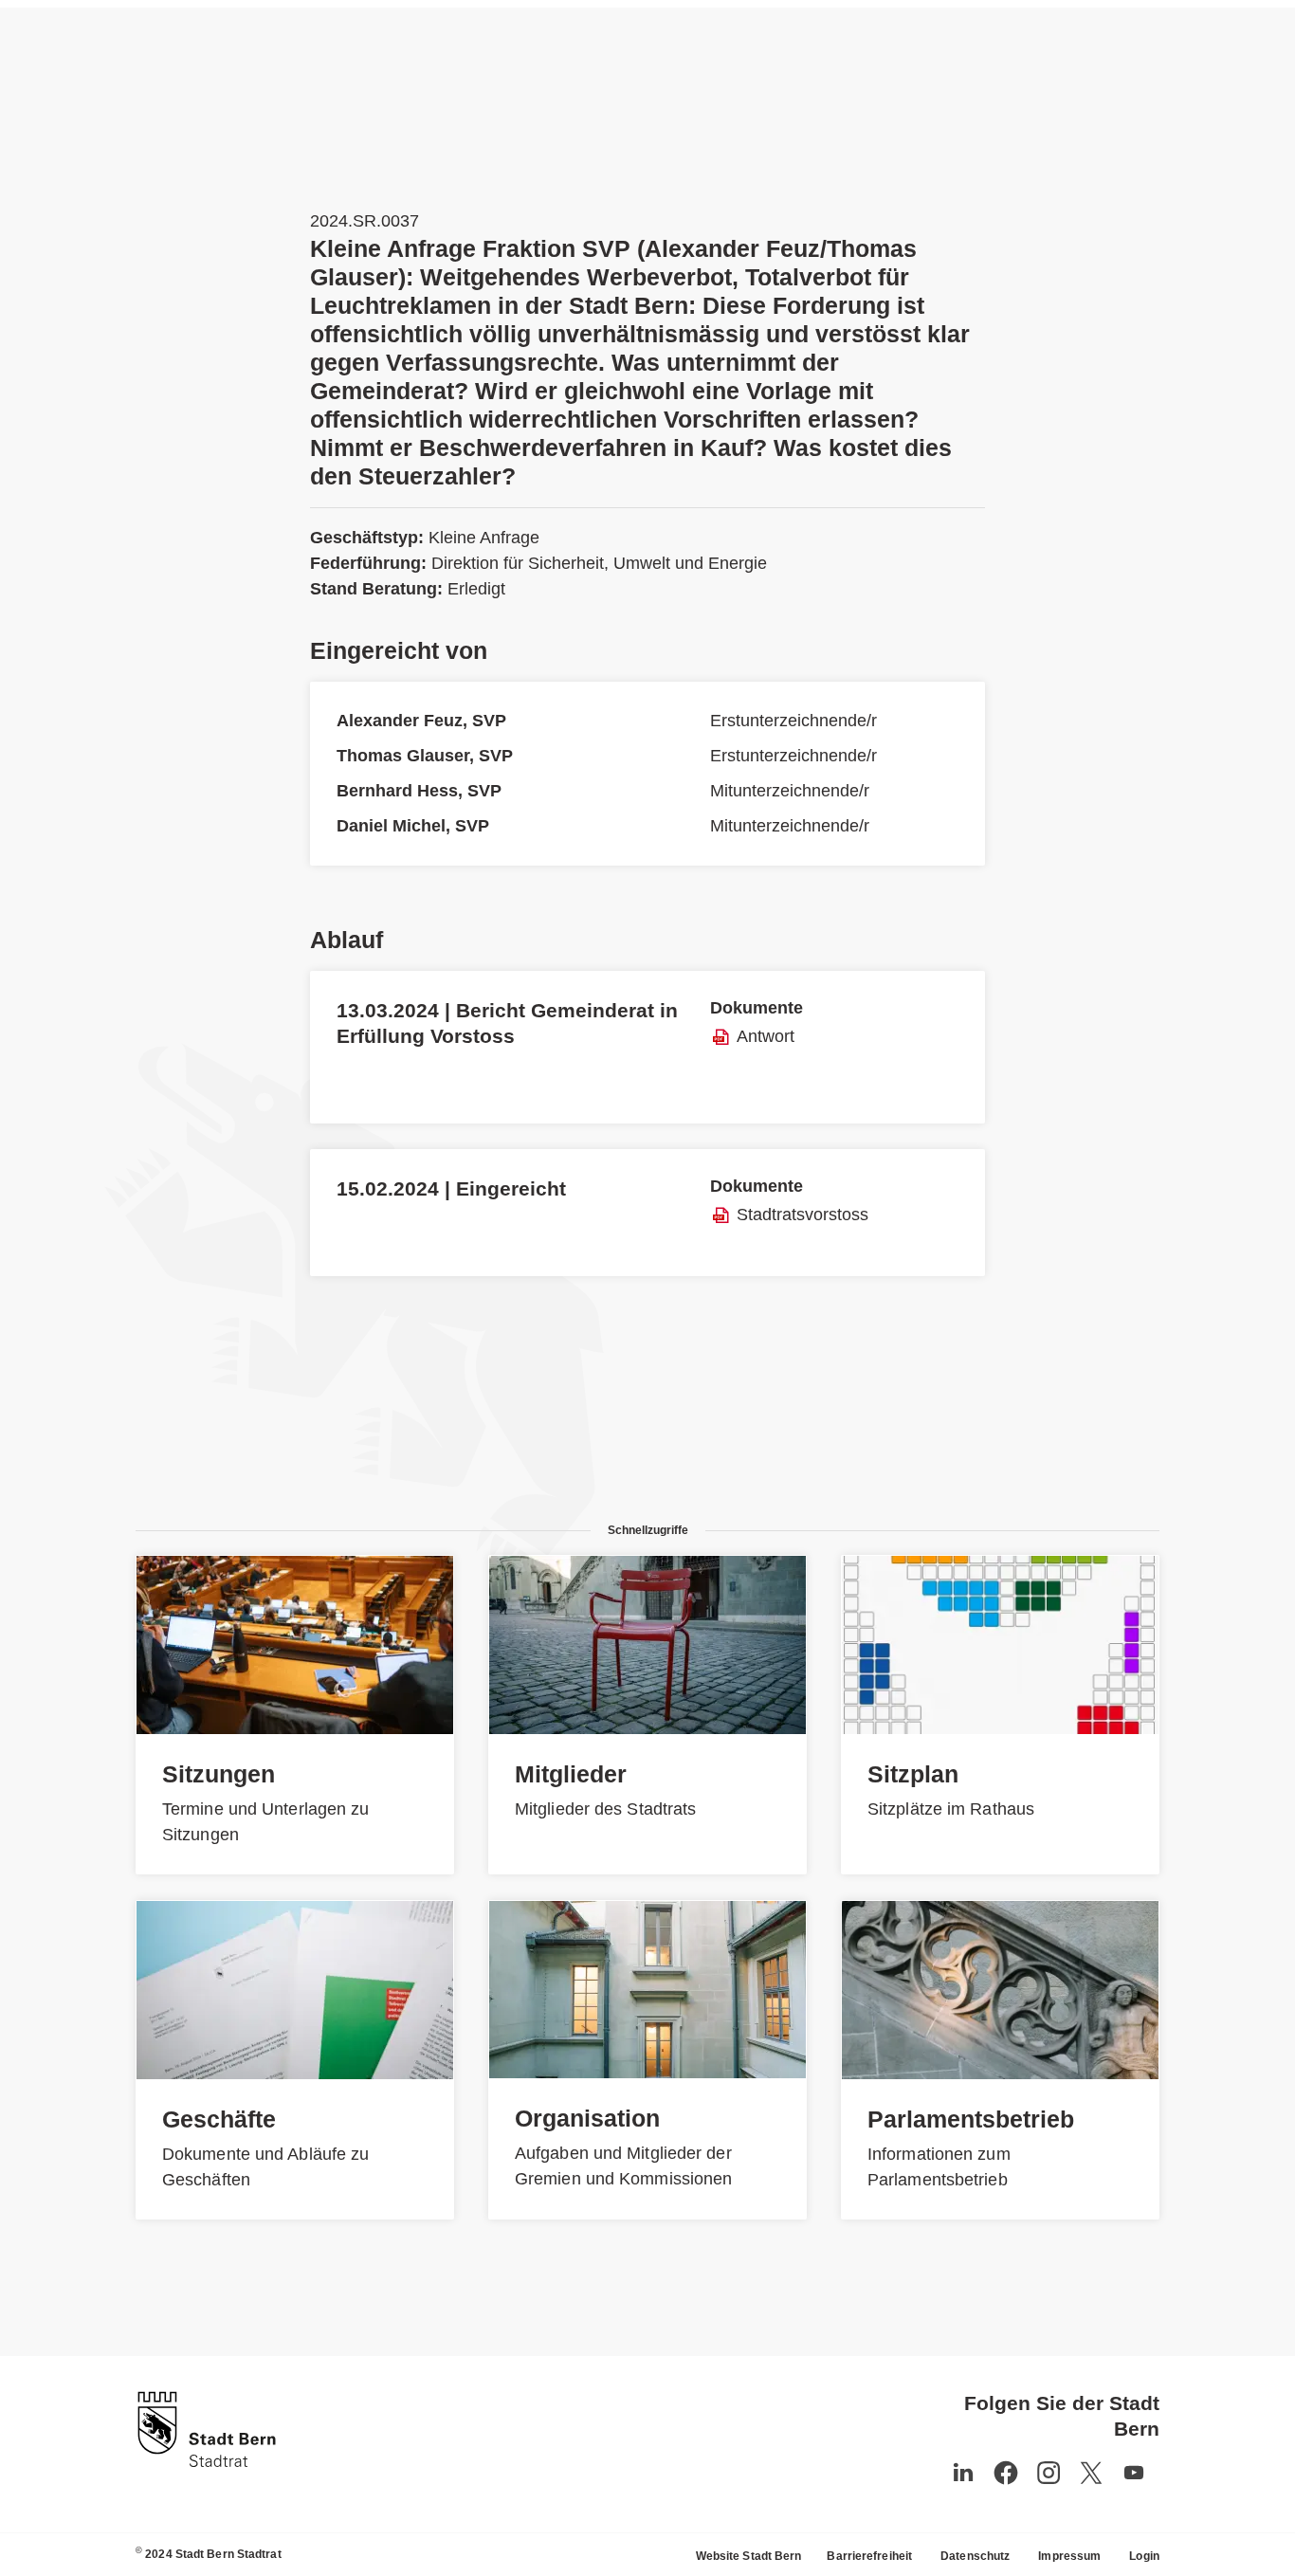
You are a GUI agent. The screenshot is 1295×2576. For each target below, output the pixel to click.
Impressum (1069, 2556)
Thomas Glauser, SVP (425, 756)
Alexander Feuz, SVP (421, 721)
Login (1144, 2556)
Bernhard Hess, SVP (419, 791)
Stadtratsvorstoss (803, 1215)
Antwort (766, 1036)
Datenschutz (975, 2556)
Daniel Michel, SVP (413, 826)
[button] (1134, 2473)
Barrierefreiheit (869, 2556)
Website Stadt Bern (749, 2556)
